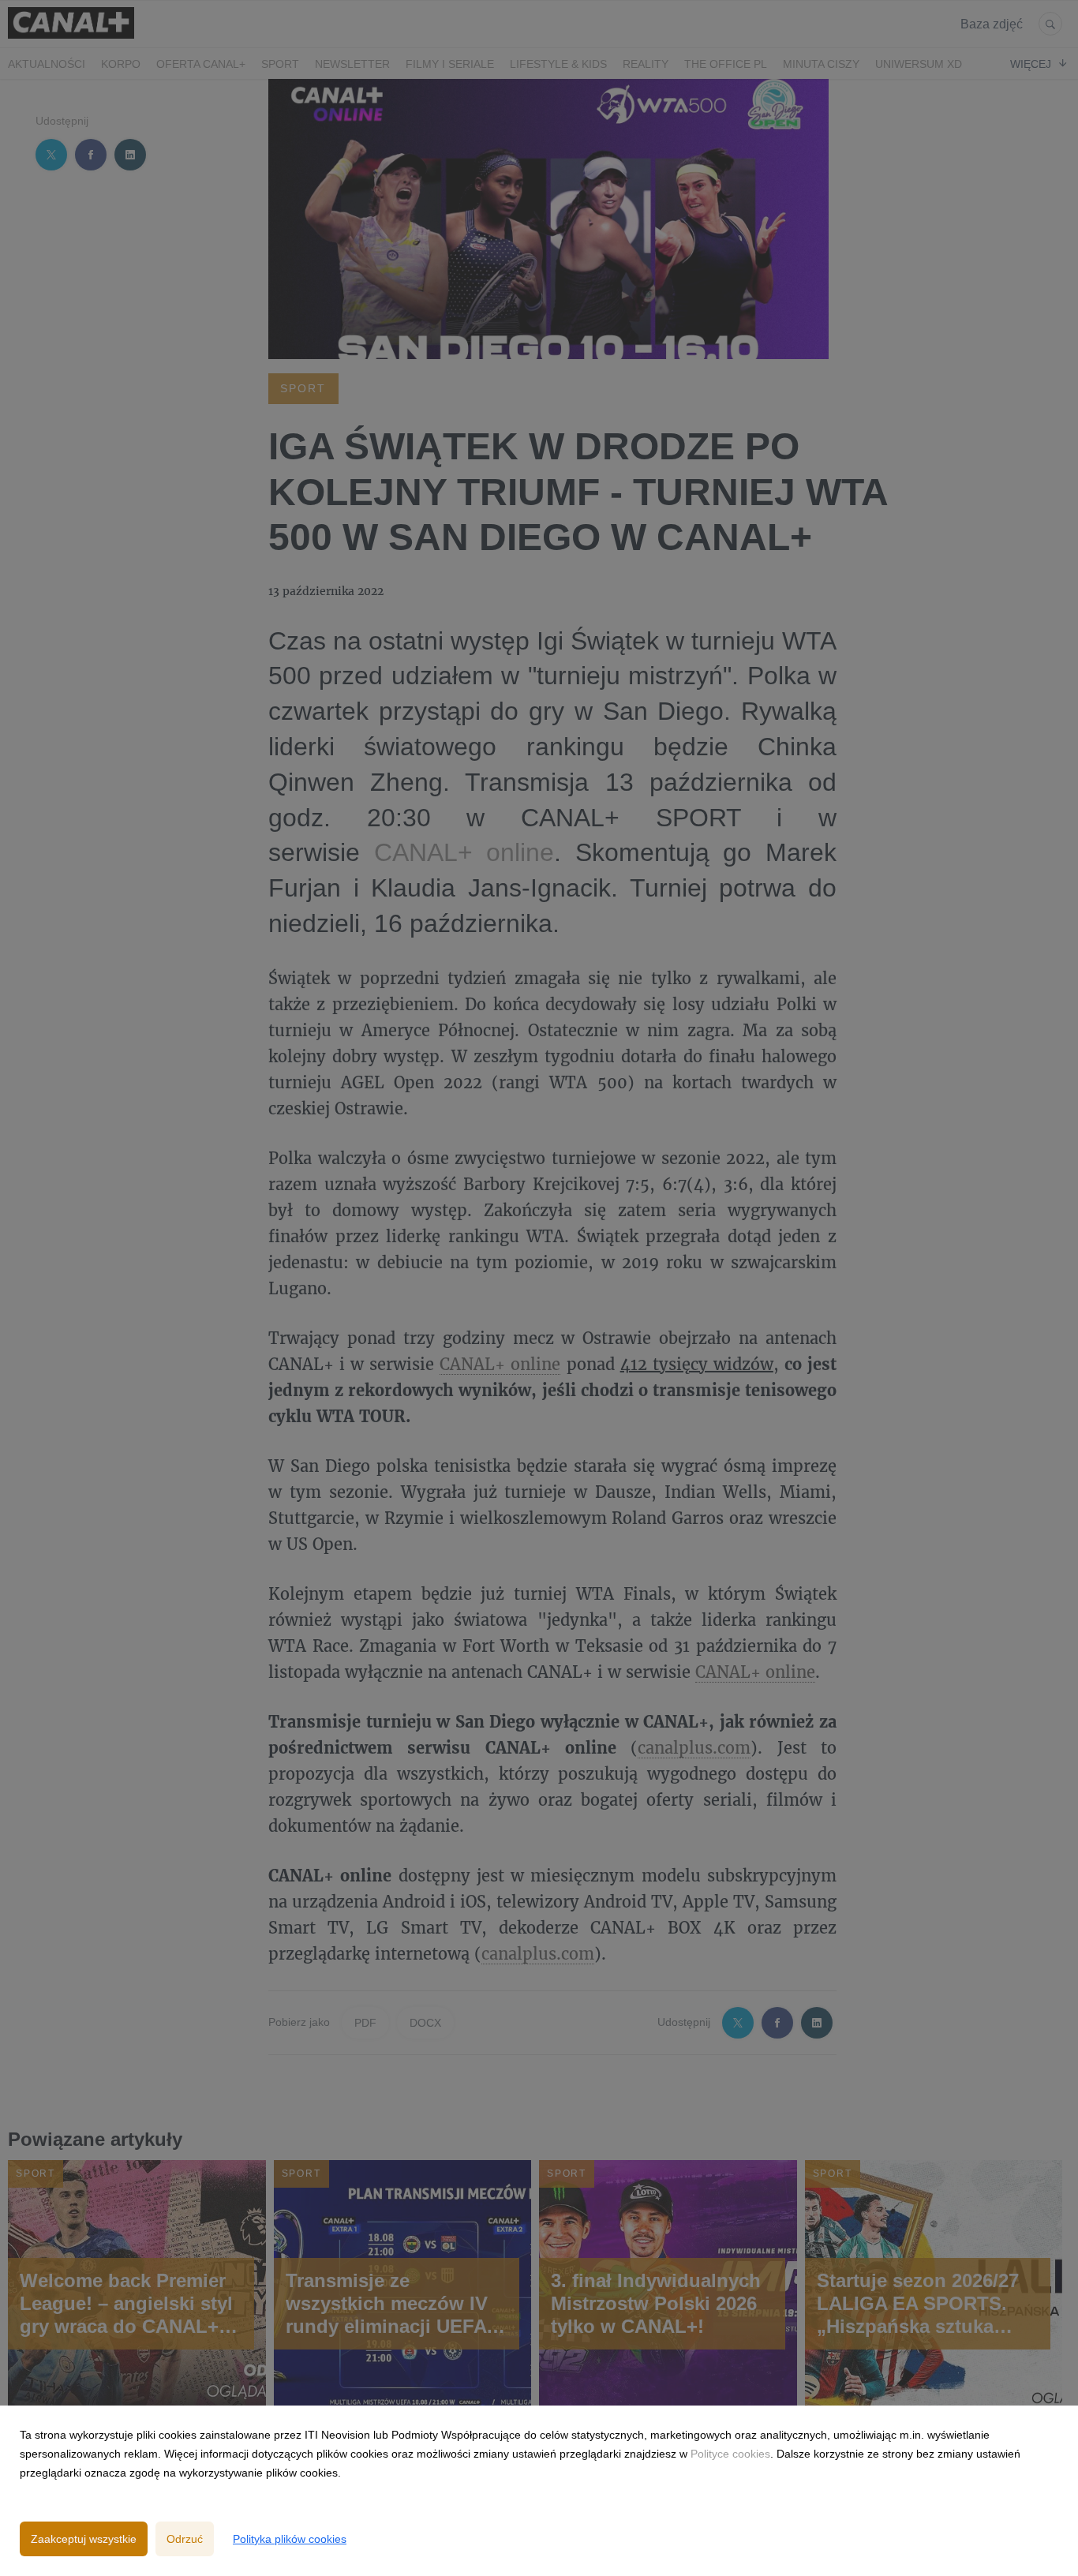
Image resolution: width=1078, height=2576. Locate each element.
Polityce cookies (730, 2454)
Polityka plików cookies (290, 2539)
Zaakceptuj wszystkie (84, 2539)
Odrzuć (185, 2539)
